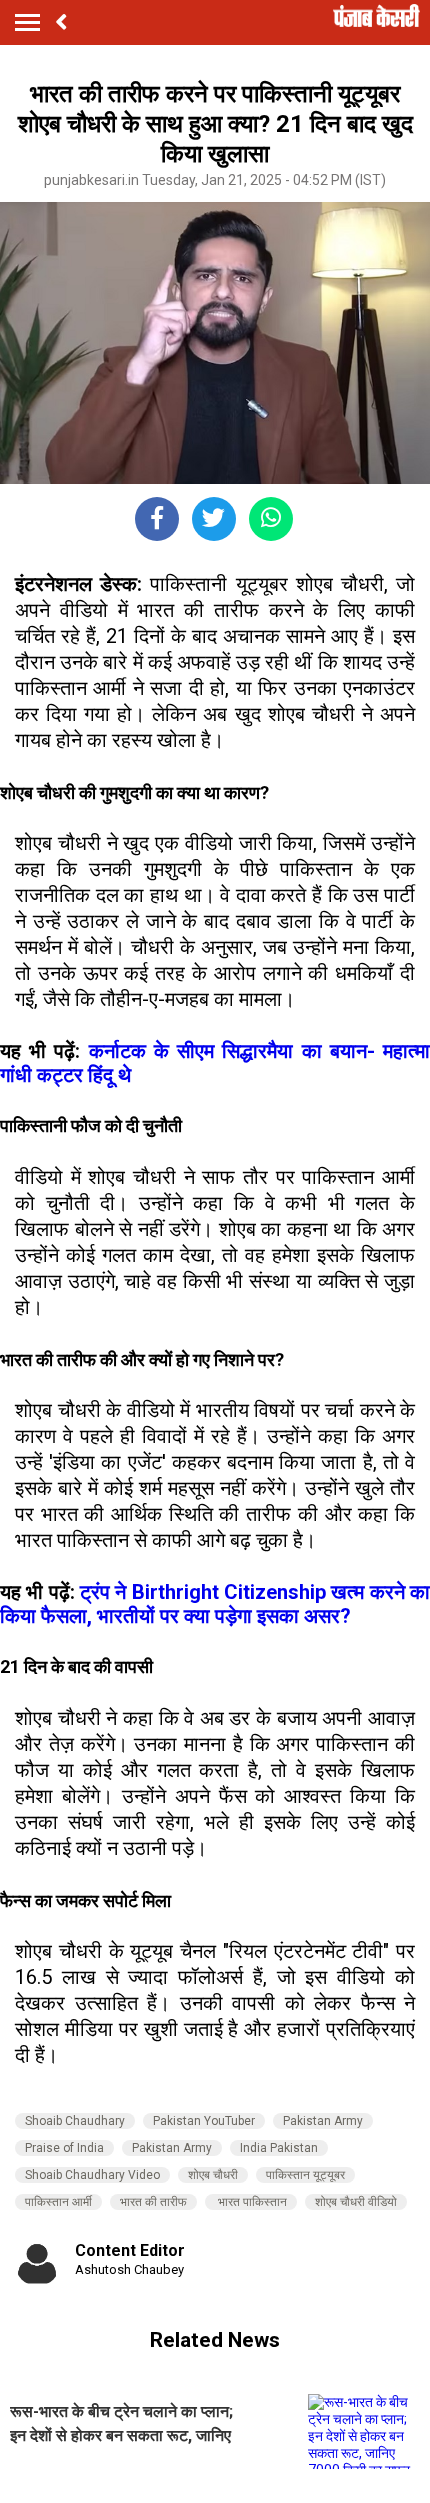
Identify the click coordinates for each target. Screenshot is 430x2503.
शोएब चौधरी (213, 2175)
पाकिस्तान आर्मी (58, 2202)
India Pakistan (279, 2148)
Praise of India (64, 2148)
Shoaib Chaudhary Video (92, 2175)
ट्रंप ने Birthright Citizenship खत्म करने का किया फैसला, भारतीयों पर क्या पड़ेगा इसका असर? (215, 1604)
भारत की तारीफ (153, 2202)
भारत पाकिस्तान (251, 2202)
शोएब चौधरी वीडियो (356, 2202)
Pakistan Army (323, 2121)
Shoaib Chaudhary (75, 2121)
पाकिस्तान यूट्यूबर (305, 2175)
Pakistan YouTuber (204, 2121)
